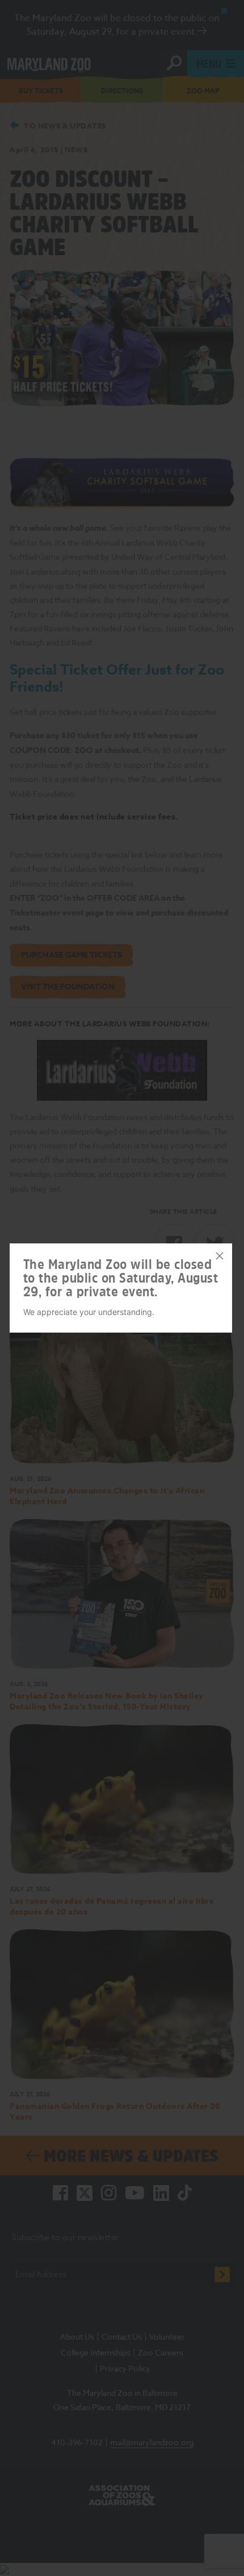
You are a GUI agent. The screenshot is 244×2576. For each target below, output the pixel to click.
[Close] (220, 1256)
